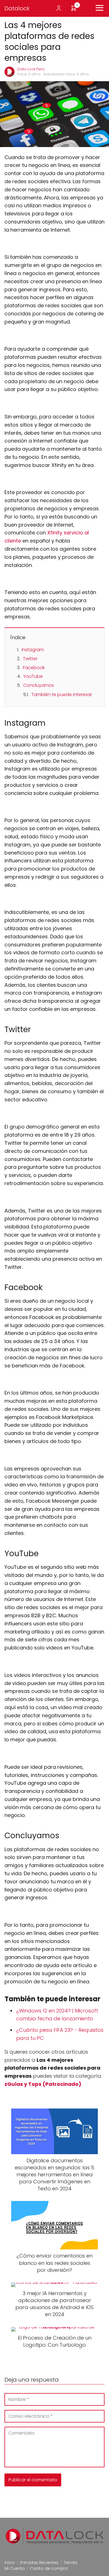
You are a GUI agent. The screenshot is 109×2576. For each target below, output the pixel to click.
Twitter (30, 659)
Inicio (10, 2563)
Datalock (17, 8)
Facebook (34, 668)
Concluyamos (39, 685)
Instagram (33, 650)
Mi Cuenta (15, 2568)
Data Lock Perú (31, 69)
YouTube (33, 676)
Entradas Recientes (39, 2563)
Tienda (70, 2563)
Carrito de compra (49, 2568)
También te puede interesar (62, 694)
